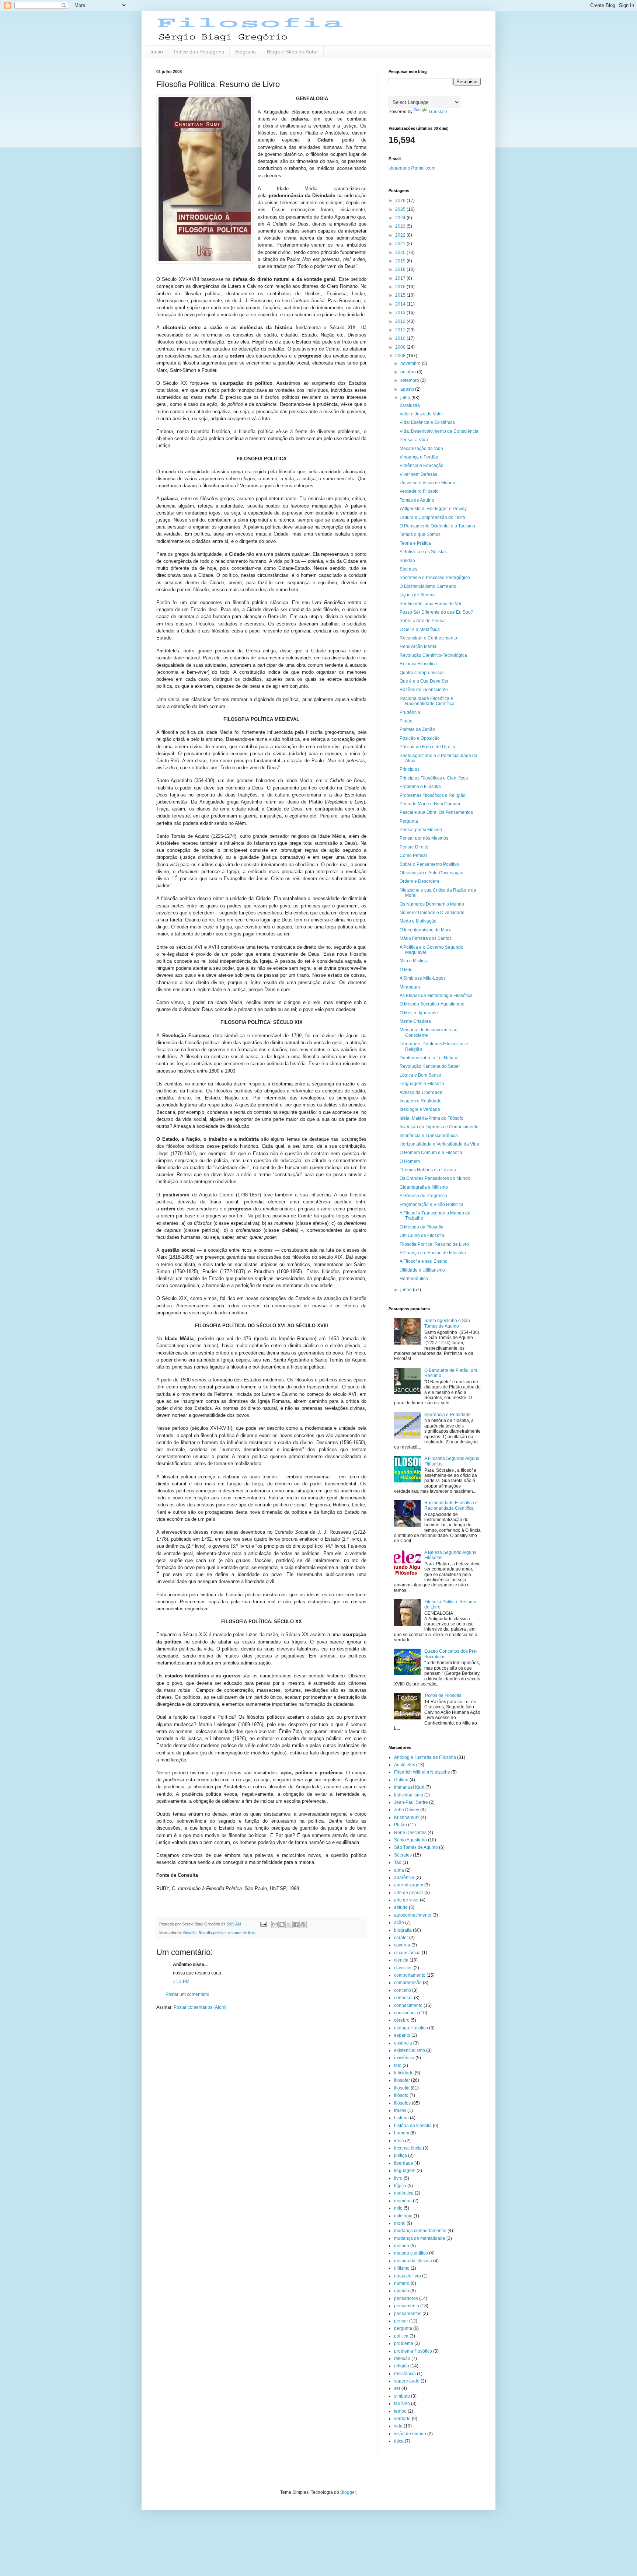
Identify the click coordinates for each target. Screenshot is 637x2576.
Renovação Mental (419, 646)
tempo (400, 2411)
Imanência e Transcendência (429, 1136)
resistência (405, 2374)
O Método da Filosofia (422, 1227)
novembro (411, 363)
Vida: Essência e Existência (427, 422)
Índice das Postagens (199, 52)
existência (404, 2058)
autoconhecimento (413, 1915)
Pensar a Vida (414, 440)
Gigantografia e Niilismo (424, 1187)
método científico (411, 2253)
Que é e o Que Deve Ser (424, 681)
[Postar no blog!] (282, 1924)
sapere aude (407, 2381)
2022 (401, 235)
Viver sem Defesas (418, 474)
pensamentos (408, 2314)
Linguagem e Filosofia (422, 1084)
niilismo (402, 2268)
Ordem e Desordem (419, 881)
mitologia (403, 2216)
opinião (402, 2291)
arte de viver (406, 1900)
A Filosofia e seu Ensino (424, 1261)
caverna (402, 1945)
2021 (401, 244)
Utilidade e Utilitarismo (422, 1270)
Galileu (401, 1780)
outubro (409, 372)
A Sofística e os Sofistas (423, 552)
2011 (401, 330)
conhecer (403, 1998)
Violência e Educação (422, 466)
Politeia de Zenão (417, 729)
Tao (398, 1862)
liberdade (404, 2163)
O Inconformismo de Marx (425, 930)
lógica (400, 2186)
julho (406, 398)
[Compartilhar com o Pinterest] (303, 1924)
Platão (406, 721)
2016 (401, 287)
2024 (401, 218)
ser (397, 2388)
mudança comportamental (420, 2231)
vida (398, 2426)
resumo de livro (242, 1933)
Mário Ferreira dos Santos (426, 938)
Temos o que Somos (420, 534)
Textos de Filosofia (443, 1695)
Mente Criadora (415, 1021)
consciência (406, 2013)
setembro (410, 380)
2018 (401, 269)
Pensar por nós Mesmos (424, 838)
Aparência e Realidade (448, 1415)
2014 (401, 304)
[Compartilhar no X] (289, 1924)
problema (404, 2343)
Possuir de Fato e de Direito (427, 747)
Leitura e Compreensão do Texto (432, 517)
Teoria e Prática (415, 543)
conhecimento (408, 2005)
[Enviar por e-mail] (275, 1924)
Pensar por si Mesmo (421, 830)
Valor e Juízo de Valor (421, 414)
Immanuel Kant (409, 1787)
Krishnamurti (407, 1817)
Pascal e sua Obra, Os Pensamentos (436, 812)
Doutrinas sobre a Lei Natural (429, 1058)
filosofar (402, 2080)
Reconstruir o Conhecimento (428, 638)
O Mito (406, 970)
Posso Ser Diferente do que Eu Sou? (436, 612)
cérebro (402, 2020)
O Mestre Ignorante (419, 1013)
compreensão (408, 1983)
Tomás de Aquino (417, 500)
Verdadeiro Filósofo (419, 491)
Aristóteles (405, 1765)
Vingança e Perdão (419, 457)
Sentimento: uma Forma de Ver (431, 604)
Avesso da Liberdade (421, 1092)
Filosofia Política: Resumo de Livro (434, 1244)
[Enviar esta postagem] (263, 1924)
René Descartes (410, 1833)
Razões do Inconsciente (424, 690)
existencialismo (410, 2050)
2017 (401, 278)
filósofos (402, 2103)
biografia (403, 1930)
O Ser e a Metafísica (420, 630)
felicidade (404, 2073)
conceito (403, 1990)
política (401, 2336)
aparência (404, 1878)
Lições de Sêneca (418, 595)
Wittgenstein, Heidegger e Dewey (433, 509)
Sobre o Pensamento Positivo (429, 864)
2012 (401, 321)
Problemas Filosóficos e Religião (433, 795)
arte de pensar (409, 1893)
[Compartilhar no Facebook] (296, 1924)
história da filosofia (413, 2126)
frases (400, 2110)
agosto (408, 389)
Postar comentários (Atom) (200, 2007)
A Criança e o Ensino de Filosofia (433, 1253)
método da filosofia (413, 2261)
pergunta (403, 2328)
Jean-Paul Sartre (411, 1802)
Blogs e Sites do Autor (293, 52)
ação (399, 1923)
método (402, 2246)
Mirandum (410, 987)
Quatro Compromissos (422, 673)
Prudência (410, 712)
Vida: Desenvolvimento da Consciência (439, 431)
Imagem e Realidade (421, 1101)
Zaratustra (410, 405)
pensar (401, 2321)
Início (157, 52)
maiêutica (404, 2193)
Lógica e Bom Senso (420, 1075)
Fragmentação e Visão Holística (431, 1205)
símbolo (402, 2396)
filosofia (190, 1933)
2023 (401, 226)
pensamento (407, 2306)
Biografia (246, 52)
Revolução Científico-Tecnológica (433, 655)
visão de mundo (410, 2434)
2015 (401, 295)
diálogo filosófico (411, 2028)
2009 (401, 347)
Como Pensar (413, 855)
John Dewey (407, 1810)
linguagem (405, 2171)
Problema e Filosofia (420, 787)
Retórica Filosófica (418, 664)
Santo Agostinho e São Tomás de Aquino (447, 1323)
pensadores (406, 2298)
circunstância (407, 1953)
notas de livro (408, 2276)
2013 (401, 313)
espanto (402, 2035)
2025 (401, 209)
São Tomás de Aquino (416, 1847)
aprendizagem (409, 1885)
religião (402, 2366)
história (401, 2118)
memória (403, 2201)
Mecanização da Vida (421, 449)
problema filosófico (413, 2351)
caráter (401, 1938)
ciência (401, 1960)
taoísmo (402, 2404)
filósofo (401, 2095)
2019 (401, 261)
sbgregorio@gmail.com (412, 168)
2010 (401, 338)
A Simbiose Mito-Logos (423, 978)
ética (399, 2441)
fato (398, 2066)
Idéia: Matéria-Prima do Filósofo (431, 1118)
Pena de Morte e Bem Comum (430, 804)
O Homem (410, 1161)
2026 (401, 201)
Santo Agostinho (410, 1840)
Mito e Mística (413, 961)
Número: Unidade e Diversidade (432, 913)
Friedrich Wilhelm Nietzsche (422, 1772)
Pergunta (409, 821)
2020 (401, 252)
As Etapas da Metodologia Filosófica (436, 996)
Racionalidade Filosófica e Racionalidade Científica (427, 701)
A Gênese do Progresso (423, 1196)
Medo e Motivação (418, 921)
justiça (401, 2155)
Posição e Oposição (420, 738)
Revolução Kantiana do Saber (430, 1066)
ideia (399, 2141)
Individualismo (409, 1795)
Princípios (410, 769)
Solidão (407, 561)
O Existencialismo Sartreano (428, 586)
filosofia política (212, 1933)
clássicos (403, 1968)
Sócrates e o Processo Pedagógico (435, 578)
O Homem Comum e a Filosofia (431, 1153)
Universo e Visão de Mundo (427, 483)
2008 (401, 356)
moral (400, 2223)
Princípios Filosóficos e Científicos (434, 778)
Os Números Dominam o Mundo (432, 904)
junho (407, 1290)
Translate (438, 112)
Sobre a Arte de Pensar (423, 621)
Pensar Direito (414, 847)
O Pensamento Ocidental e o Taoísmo (437, 526)
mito (398, 2208)
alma (399, 1870)
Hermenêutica (414, 1279)
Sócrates (408, 569)
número (402, 2283)
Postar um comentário (187, 1994)
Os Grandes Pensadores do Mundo (435, 1178)
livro (398, 2178)
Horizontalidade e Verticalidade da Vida (439, 1144)
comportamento (410, 1975)
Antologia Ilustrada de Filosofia (425, 1757)
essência (403, 2043)
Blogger (348, 2492)
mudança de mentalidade (420, 2238)
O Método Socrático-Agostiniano (432, 1004)
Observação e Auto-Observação (431, 873)
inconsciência (408, 2148)
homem (402, 2133)
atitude (401, 1907)
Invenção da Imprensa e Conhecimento (439, 1127)
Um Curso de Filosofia (422, 1235)
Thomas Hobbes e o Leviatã (428, 1170)
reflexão (402, 2359)
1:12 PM (181, 1981)
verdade (402, 2419)
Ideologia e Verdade (420, 1109)
